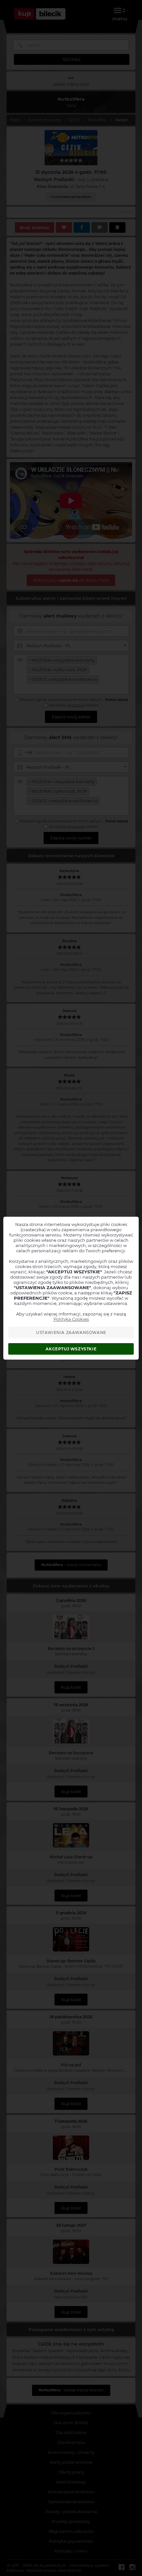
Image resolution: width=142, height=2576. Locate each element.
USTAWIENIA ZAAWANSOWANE (71, 1332)
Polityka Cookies (71, 1319)
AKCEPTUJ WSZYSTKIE (71, 1349)
